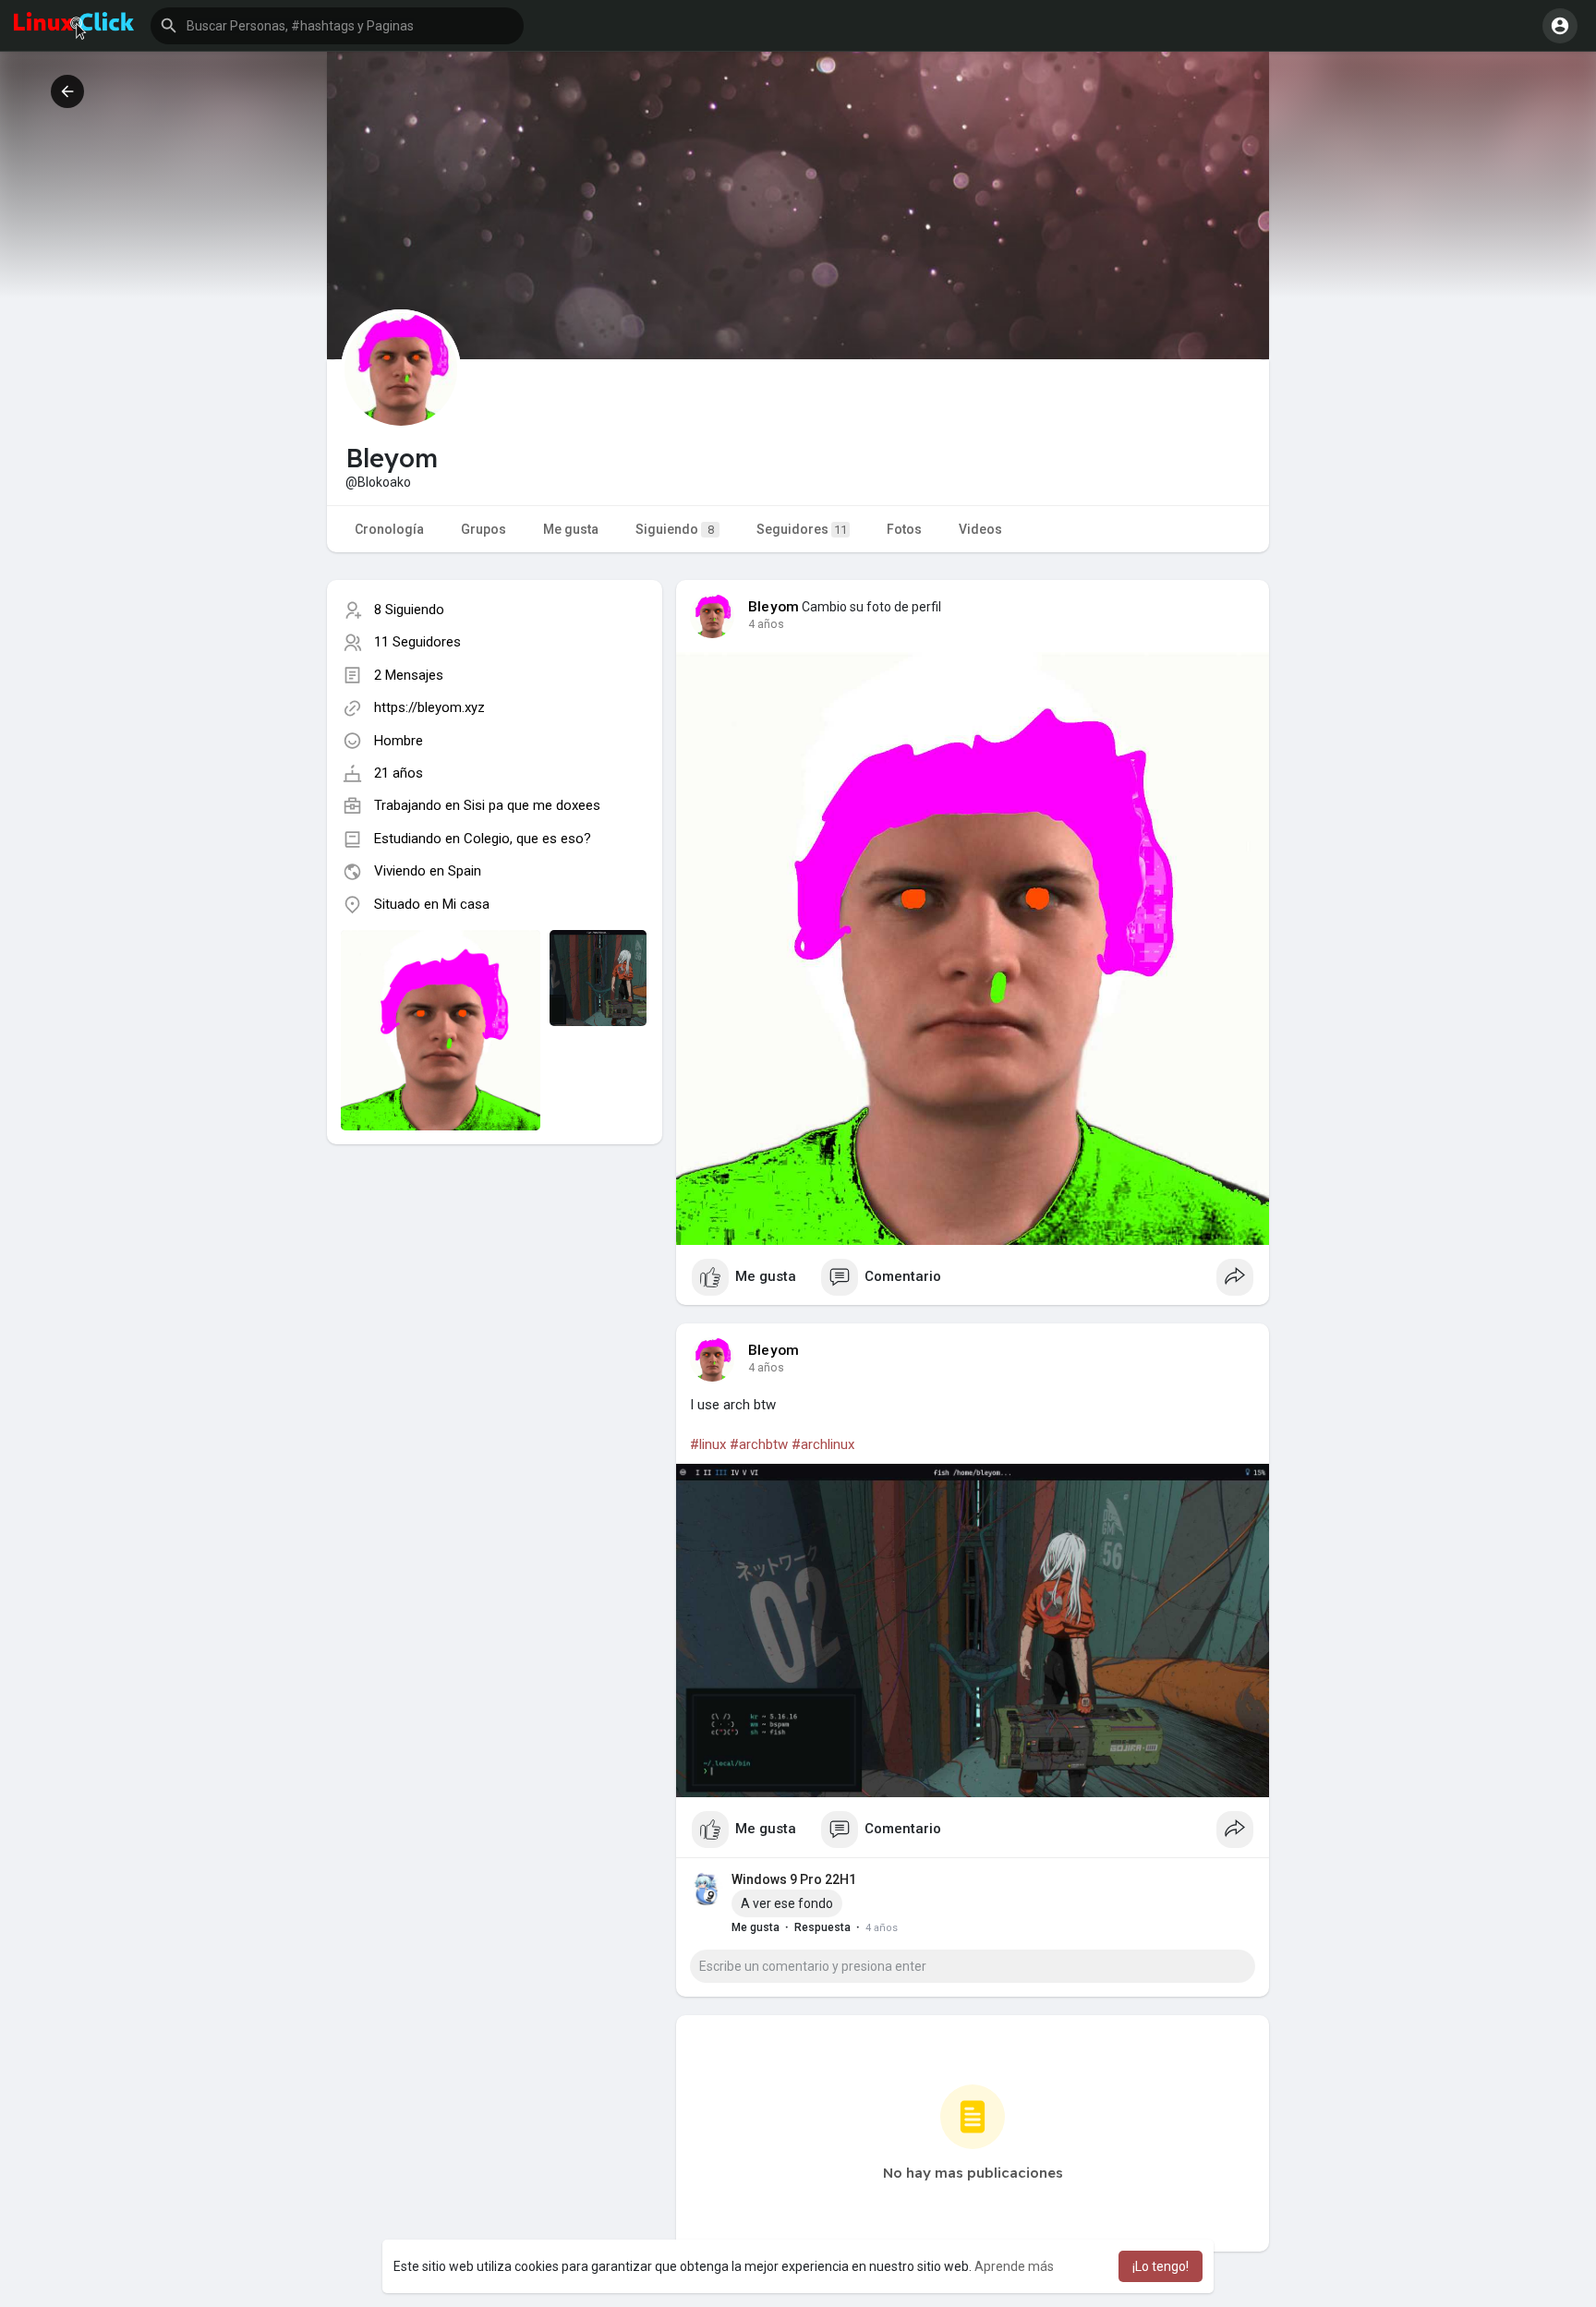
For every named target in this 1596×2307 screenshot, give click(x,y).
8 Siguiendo (409, 610)
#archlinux (823, 1444)
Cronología (389, 529)
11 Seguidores (417, 642)
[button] (337, 26)
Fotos (904, 529)
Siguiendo (675, 529)
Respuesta (822, 1927)
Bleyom (774, 607)
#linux (708, 1444)
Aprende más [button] (1014, 2266)
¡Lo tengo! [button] (1161, 2266)
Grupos (484, 529)
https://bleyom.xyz (429, 707)
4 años (766, 624)
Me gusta (571, 529)
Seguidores (802, 529)
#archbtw (759, 1444)
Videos (980, 529)
